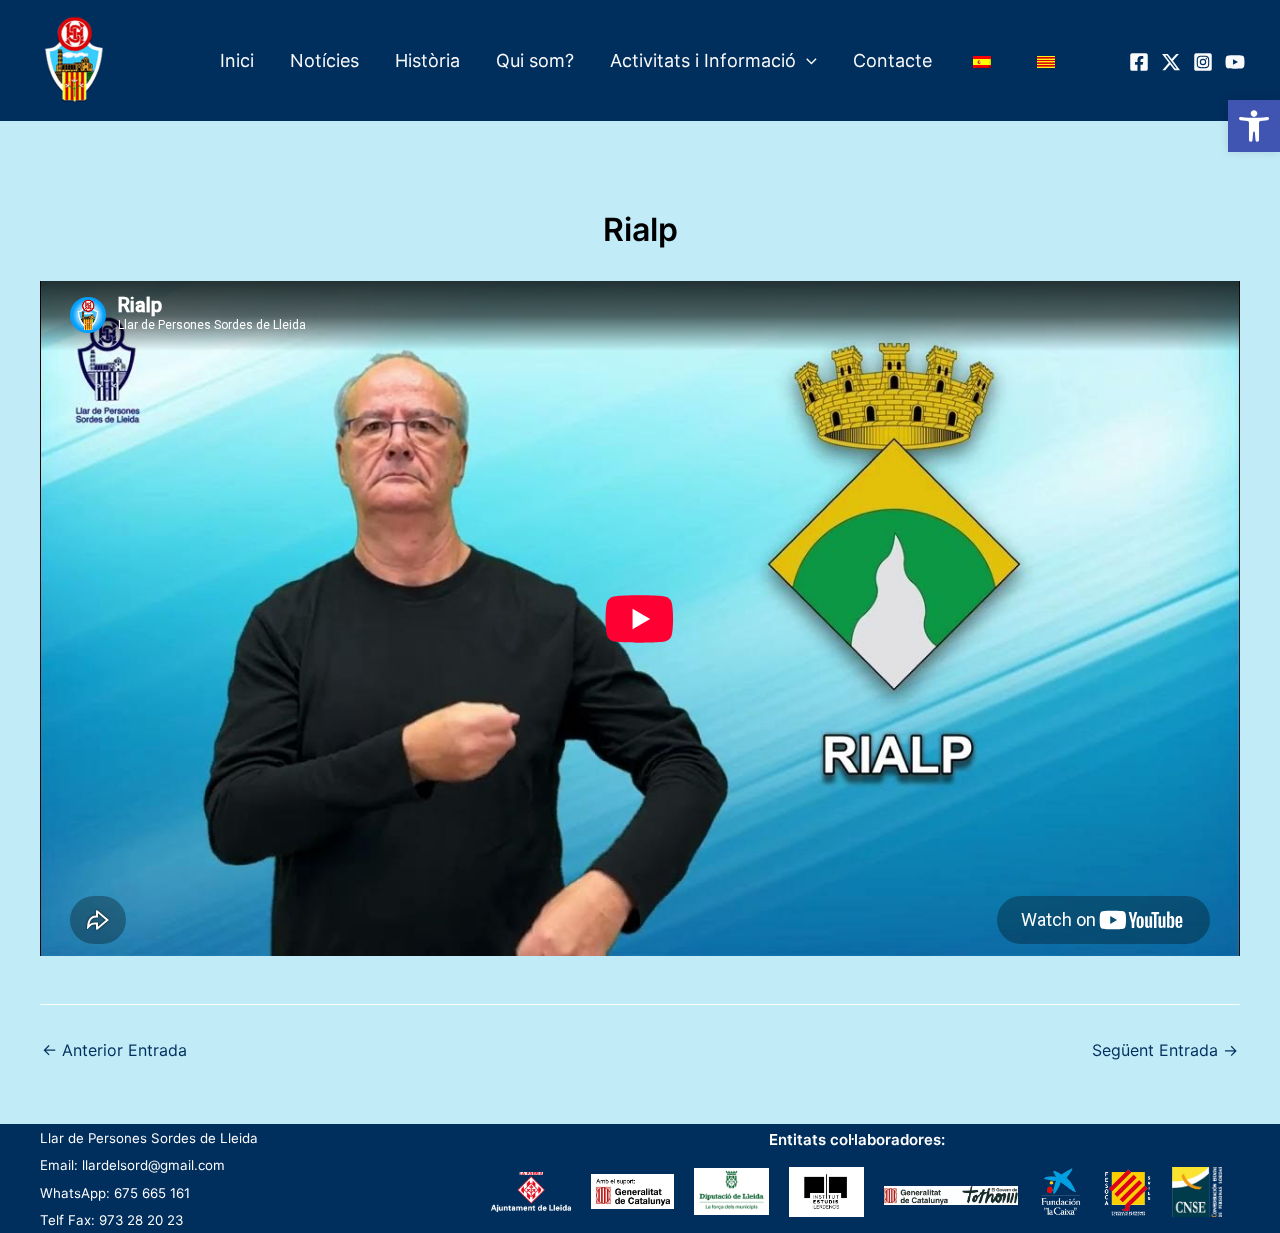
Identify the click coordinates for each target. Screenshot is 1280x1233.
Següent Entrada (1165, 1050)
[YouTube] (1235, 62)
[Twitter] (1171, 62)
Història (427, 60)
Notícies (324, 60)
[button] (1254, 126)
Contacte (892, 60)
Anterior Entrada (114, 1050)
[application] (806, 61)
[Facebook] (1139, 62)
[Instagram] (1203, 62)
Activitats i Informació (703, 60)
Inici (237, 60)
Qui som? (535, 60)
